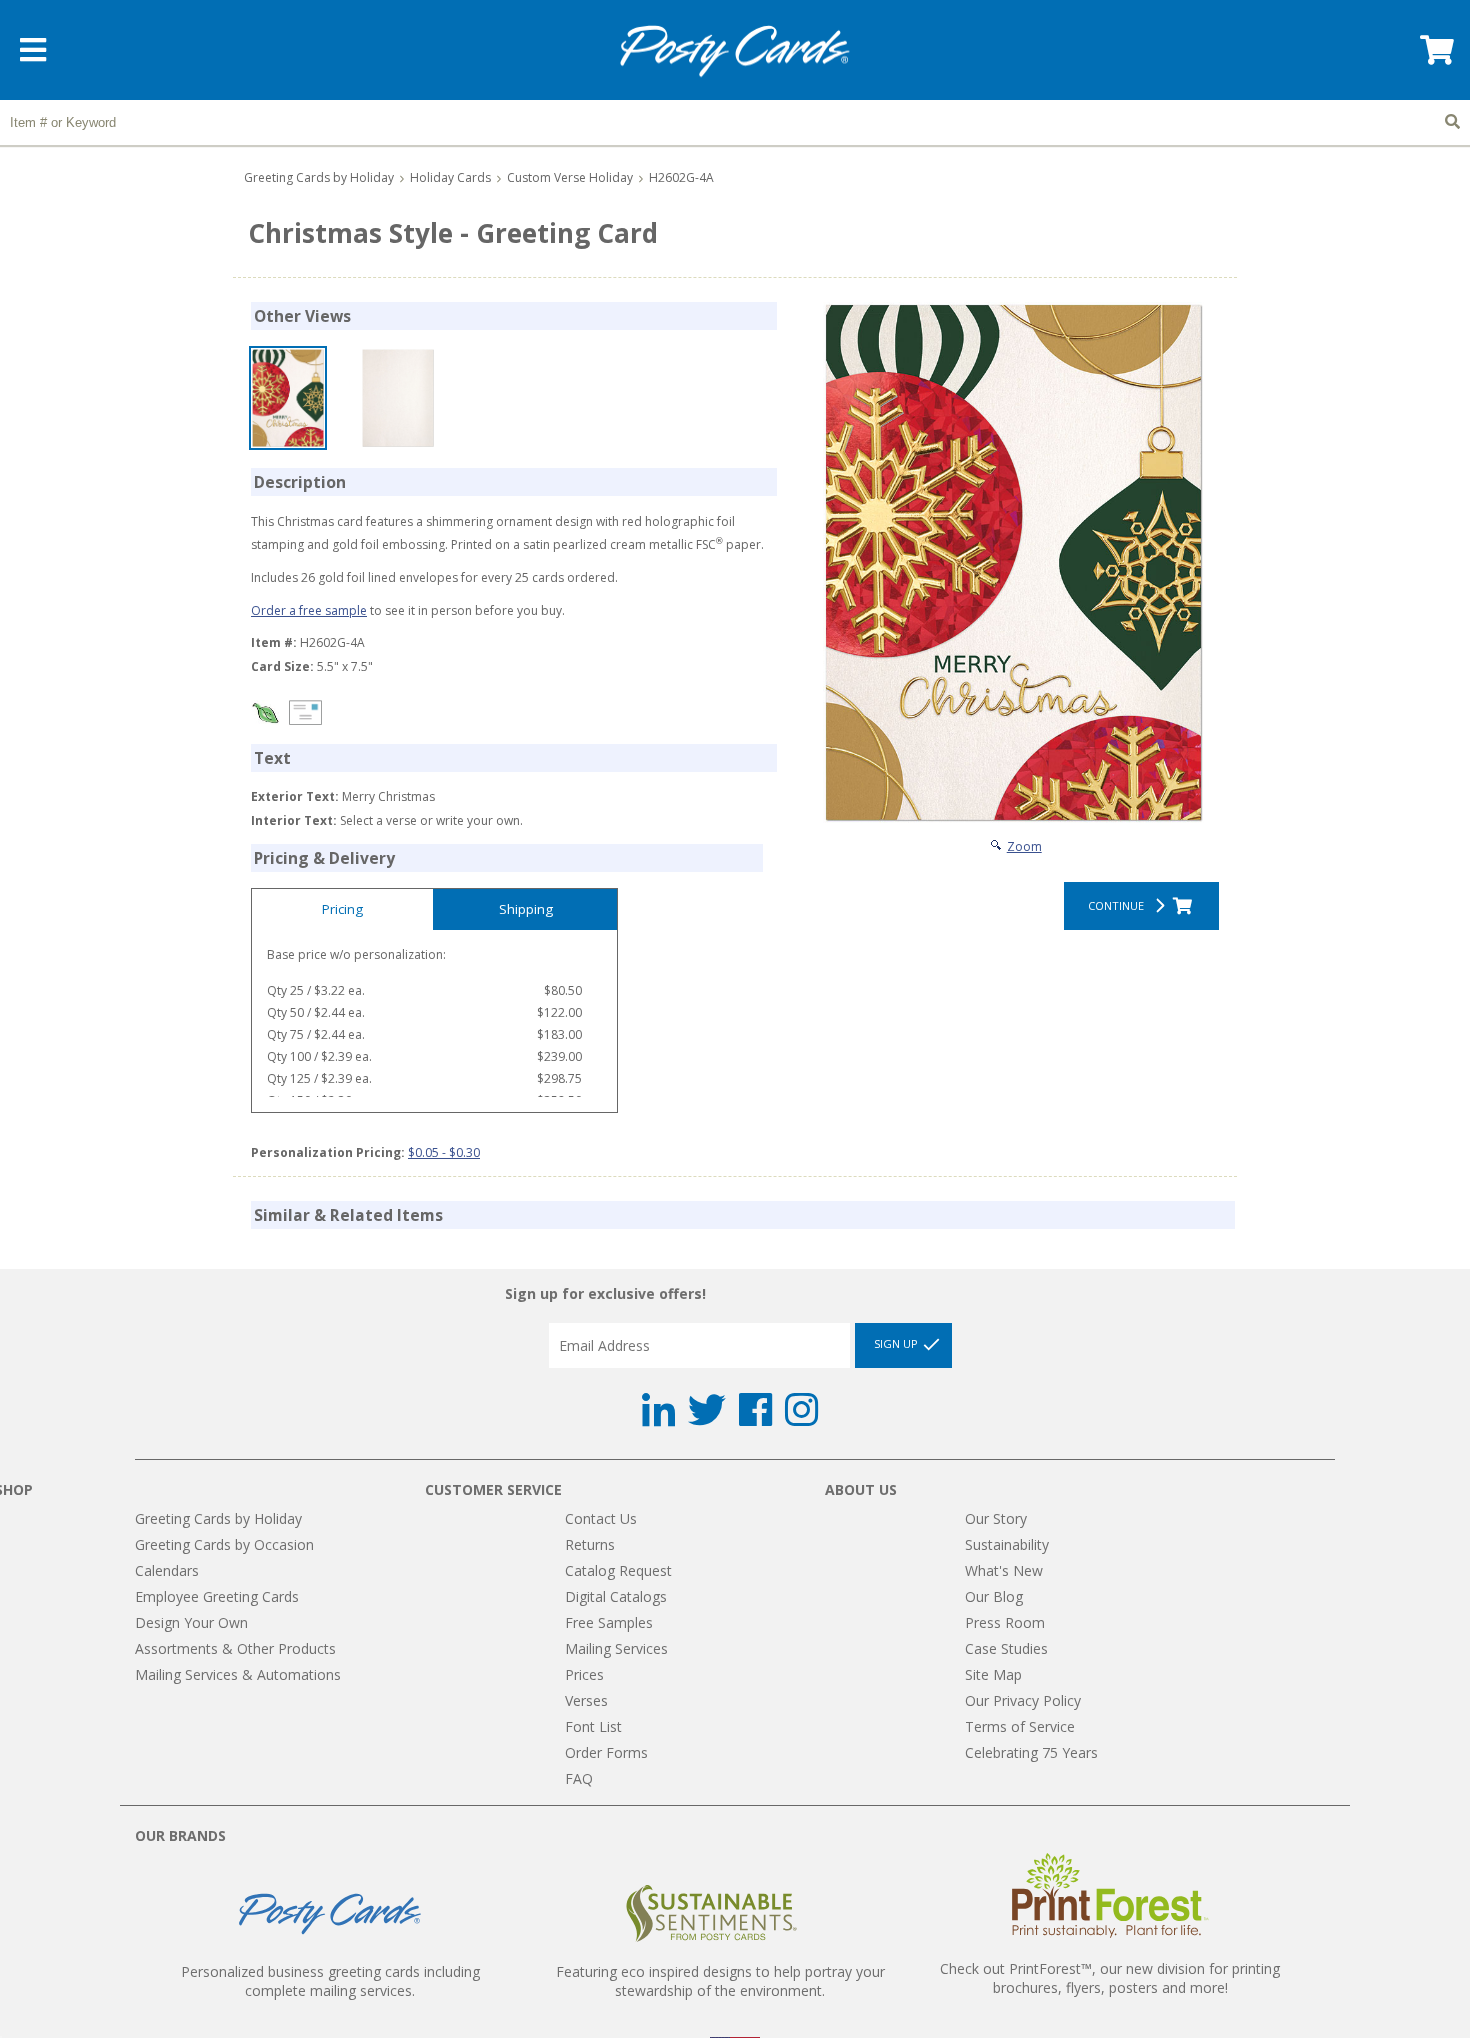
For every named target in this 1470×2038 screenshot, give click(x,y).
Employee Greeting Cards (217, 1596)
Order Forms (606, 1752)
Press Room (1005, 1622)
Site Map (993, 1674)
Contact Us (601, 1518)
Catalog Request (618, 1570)
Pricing (342, 909)
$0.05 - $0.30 (444, 1152)
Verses (586, 1700)
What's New (1004, 1570)
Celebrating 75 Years (1031, 1752)
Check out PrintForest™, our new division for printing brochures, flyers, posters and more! (1110, 1978)
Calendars (167, 1570)
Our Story (996, 1518)
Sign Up (897, 1344)
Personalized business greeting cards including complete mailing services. (330, 1981)
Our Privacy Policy (1023, 1700)
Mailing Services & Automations (238, 1674)
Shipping (526, 909)
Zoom (1024, 846)
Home (735, 51)
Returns (590, 1544)
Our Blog (994, 1596)
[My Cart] (1435, 56)
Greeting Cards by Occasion (224, 1544)
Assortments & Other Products (235, 1648)
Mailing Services (616, 1648)
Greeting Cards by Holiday (319, 177)
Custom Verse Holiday (570, 177)
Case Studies (1006, 1648)
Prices (584, 1674)
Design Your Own (191, 1622)
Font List (593, 1726)
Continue (1119, 905)
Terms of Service (1020, 1726)
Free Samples (609, 1622)
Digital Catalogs (616, 1596)
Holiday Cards (450, 177)
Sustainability (1007, 1544)
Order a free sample (309, 610)
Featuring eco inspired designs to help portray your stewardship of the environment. (720, 1981)
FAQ (579, 1778)
